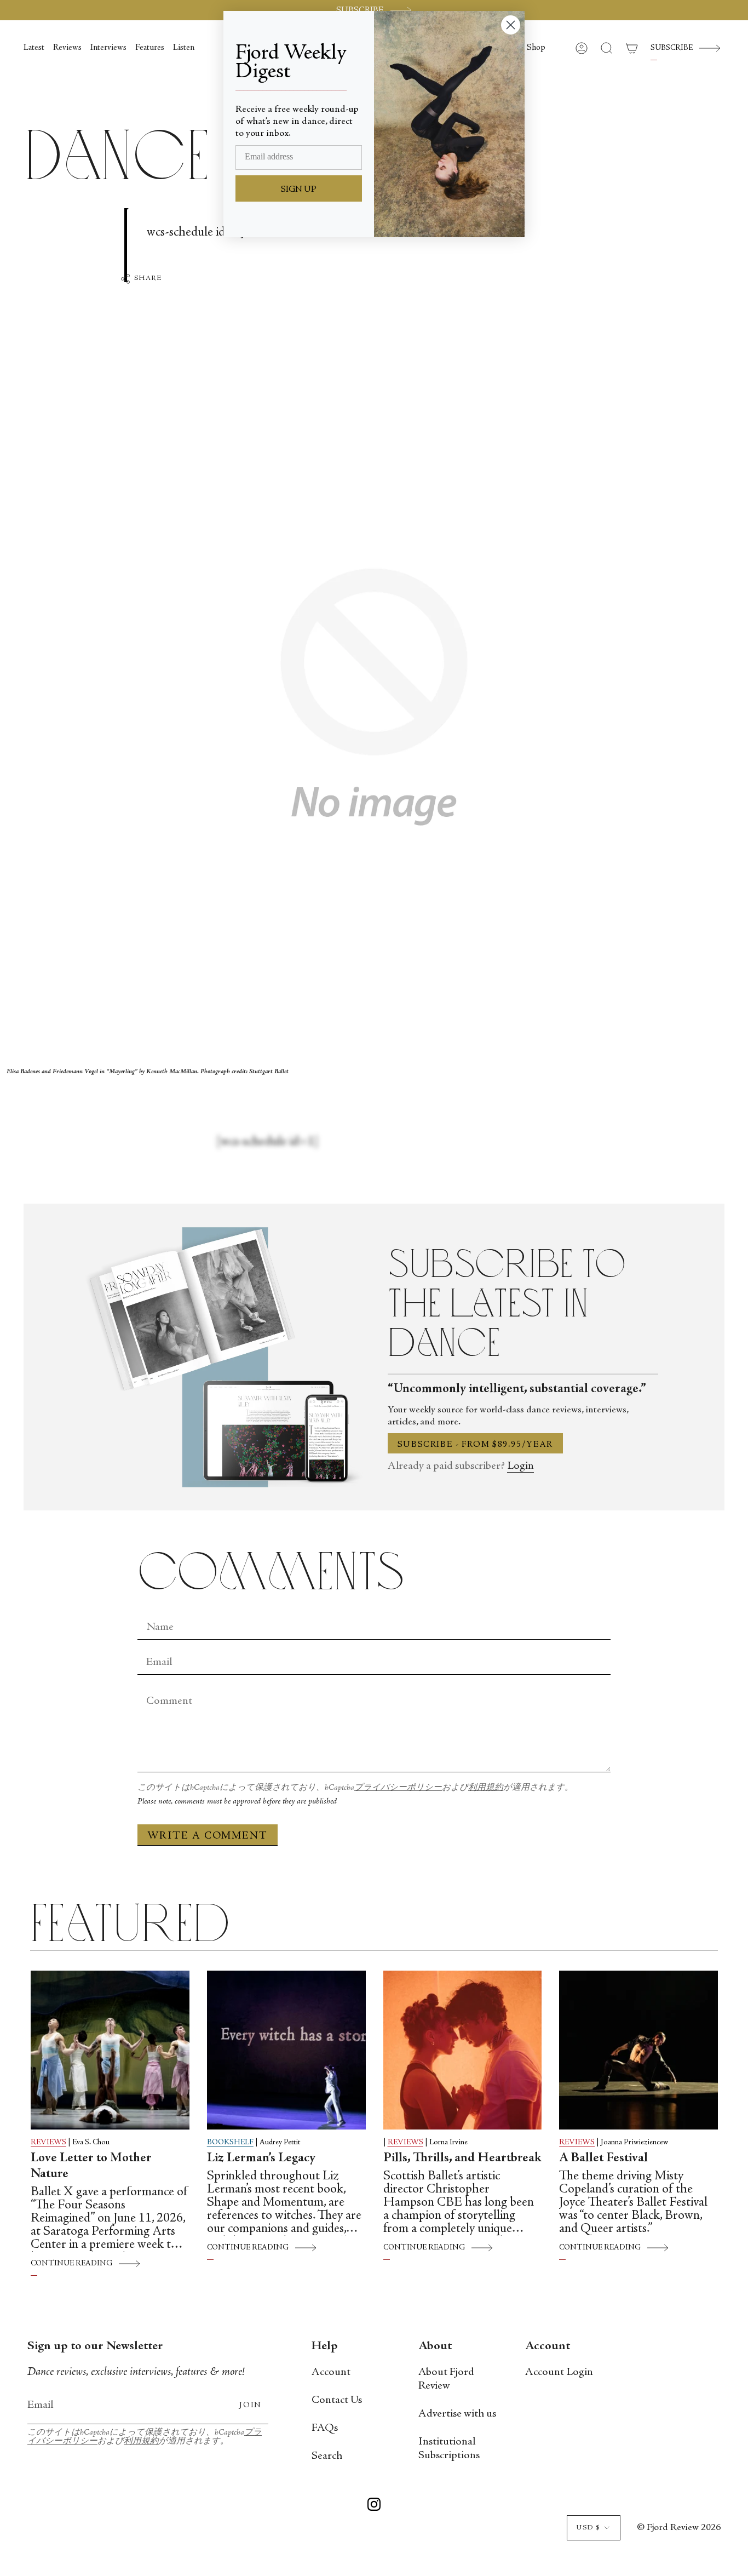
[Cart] (632, 48)
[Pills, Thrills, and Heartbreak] (463, 2050)
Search (327, 2456)
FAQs (325, 2428)
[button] (536, 48)
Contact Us (337, 2400)
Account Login (559, 2372)
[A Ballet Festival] (638, 2050)
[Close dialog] (511, 25)
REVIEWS (48, 2143)
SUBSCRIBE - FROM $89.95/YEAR (475, 1445)
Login (520, 1466)
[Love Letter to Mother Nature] (110, 2050)
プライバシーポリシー (398, 1788)
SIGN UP (299, 190)
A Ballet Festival (603, 2159)
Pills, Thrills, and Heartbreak (462, 2159)
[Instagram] (374, 2506)
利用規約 (486, 1788)
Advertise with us (457, 2414)
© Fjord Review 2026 (679, 2528)
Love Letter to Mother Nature (91, 2166)
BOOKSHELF (230, 2143)
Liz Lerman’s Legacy (261, 2159)
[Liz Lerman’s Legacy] (286, 2050)
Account (331, 2372)
